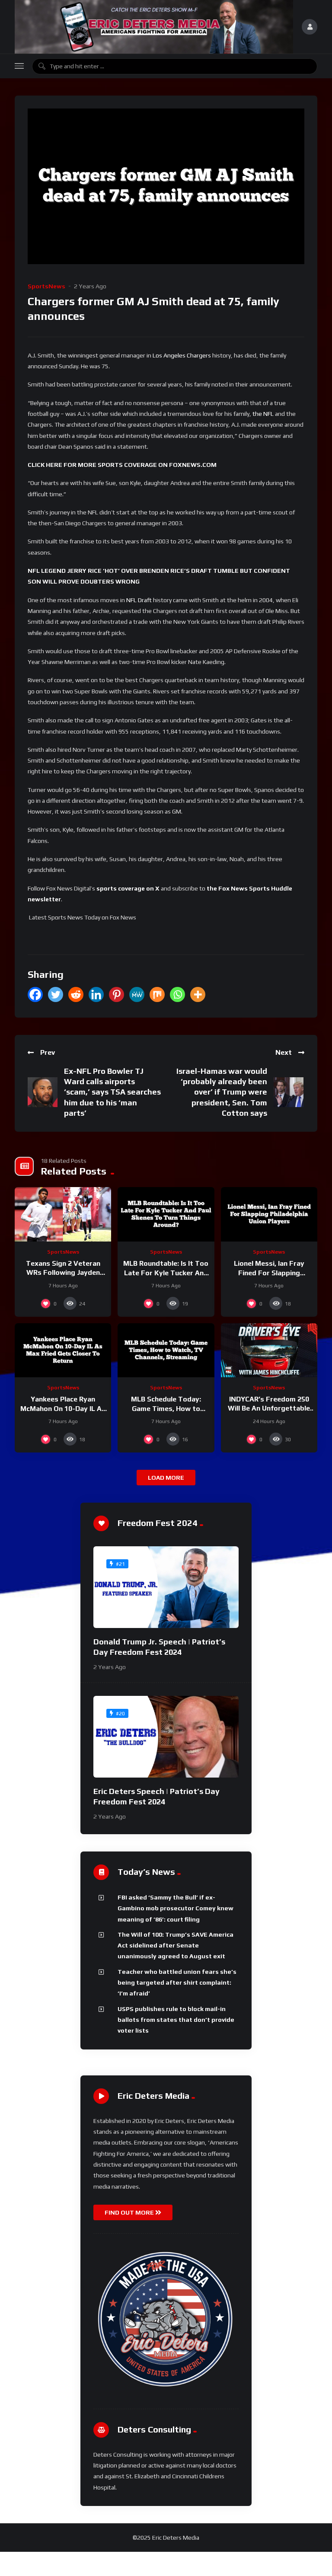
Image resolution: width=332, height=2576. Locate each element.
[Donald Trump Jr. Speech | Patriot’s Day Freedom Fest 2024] (166, 1587)
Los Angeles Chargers (182, 355)
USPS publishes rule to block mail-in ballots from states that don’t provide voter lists (176, 2020)
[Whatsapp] (177, 994)
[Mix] (157, 994)
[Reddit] (76, 994)
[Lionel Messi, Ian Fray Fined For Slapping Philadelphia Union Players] (269, 1214)
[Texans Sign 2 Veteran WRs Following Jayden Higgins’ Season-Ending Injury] (63, 1214)
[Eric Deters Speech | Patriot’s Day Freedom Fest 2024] (166, 1737)
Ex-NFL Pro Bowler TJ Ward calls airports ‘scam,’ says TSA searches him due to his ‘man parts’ (112, 1092)
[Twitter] (56, 994)
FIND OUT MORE (130, 2212)
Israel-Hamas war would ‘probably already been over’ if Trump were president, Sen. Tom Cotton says (222, 1092)
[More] (198, 994)
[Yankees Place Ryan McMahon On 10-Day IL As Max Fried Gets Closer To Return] (63, 1350)
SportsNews (46, 286)
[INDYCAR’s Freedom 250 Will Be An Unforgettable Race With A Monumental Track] (269, 1350)
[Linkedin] (96, 994)
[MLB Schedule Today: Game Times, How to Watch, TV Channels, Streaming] (166, 1350)
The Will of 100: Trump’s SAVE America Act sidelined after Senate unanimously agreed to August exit (176, 1946)
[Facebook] (35, 994)
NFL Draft (139, 600)
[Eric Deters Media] (154, 27)
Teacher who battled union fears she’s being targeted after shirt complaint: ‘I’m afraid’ (177, 1983)
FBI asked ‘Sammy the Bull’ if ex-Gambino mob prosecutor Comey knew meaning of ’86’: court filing (176, 1908)
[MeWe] (137, 994)
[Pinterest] (117, 994)
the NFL (263, 414)
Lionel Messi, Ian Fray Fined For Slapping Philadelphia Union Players (269, 1273)
